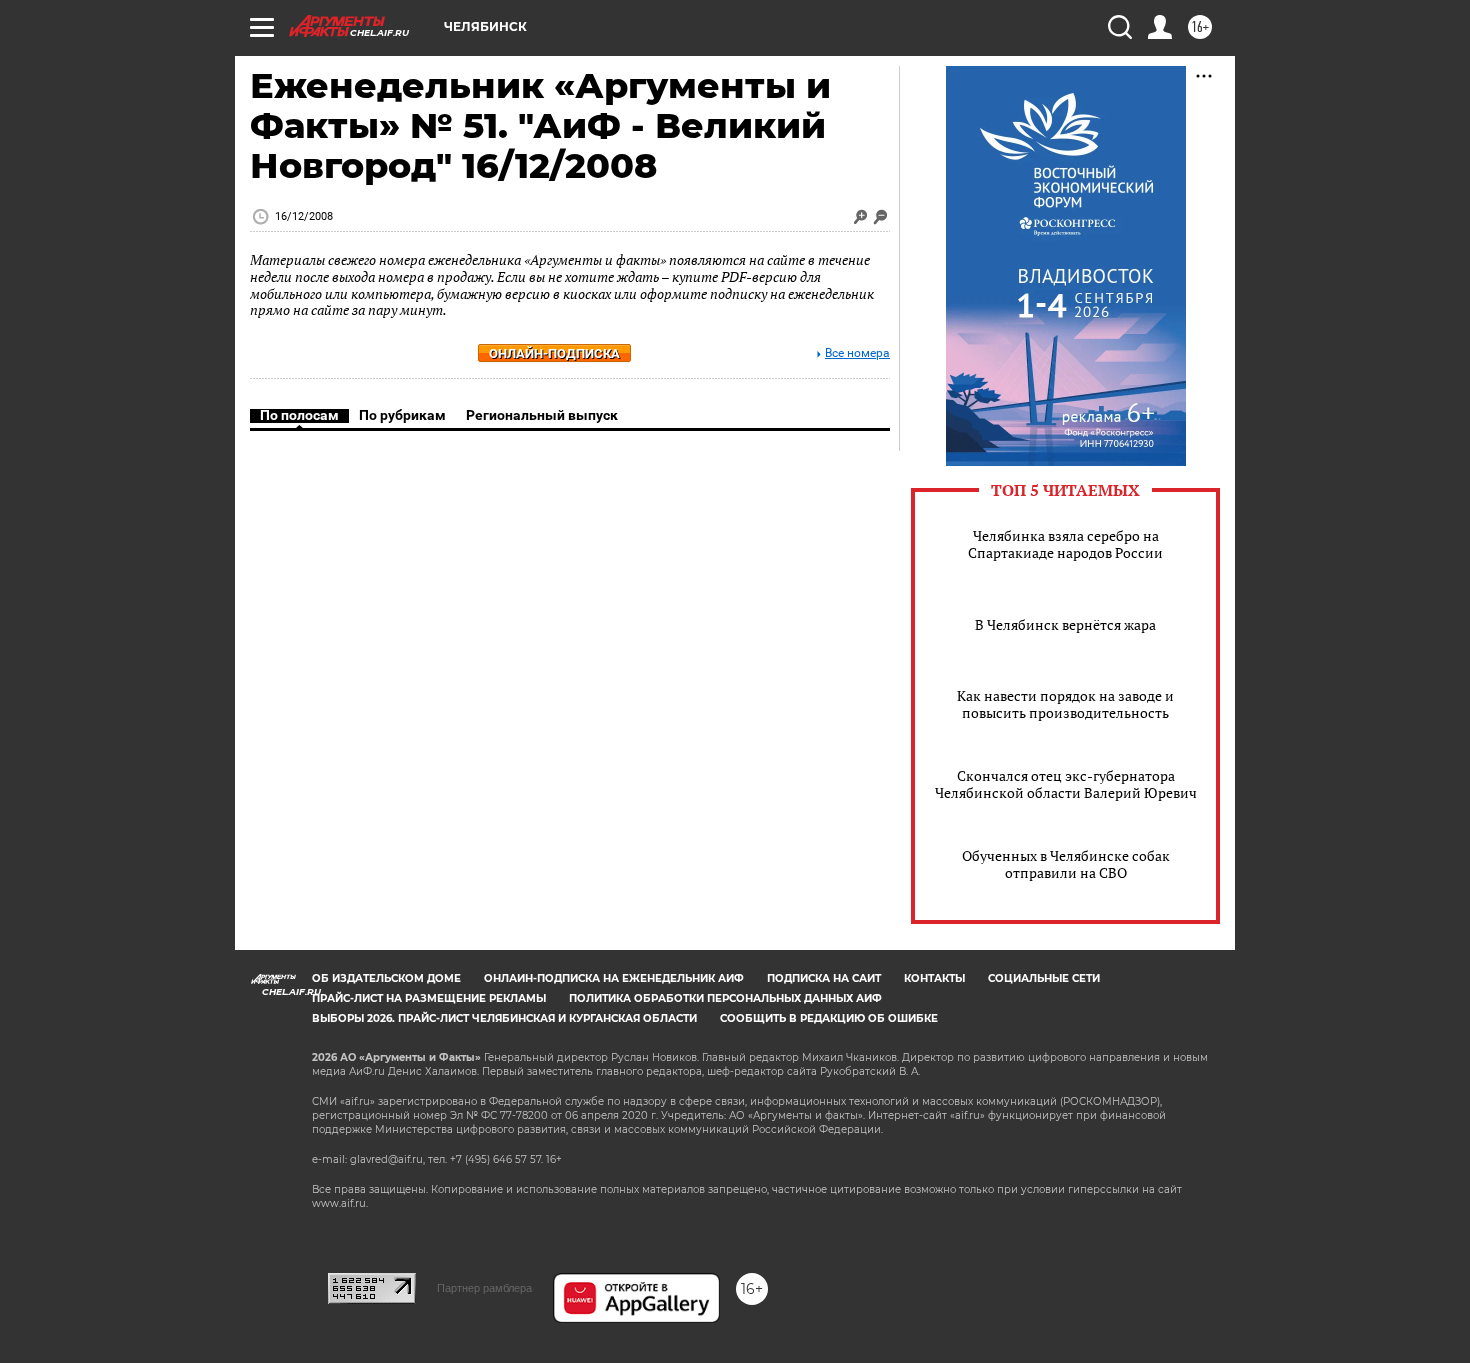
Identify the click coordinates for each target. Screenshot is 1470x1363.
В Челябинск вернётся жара (1065, 624)
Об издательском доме (386, 978)
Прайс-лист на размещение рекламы (429, 998)
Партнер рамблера (484, 1288)
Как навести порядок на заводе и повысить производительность (1065, 704)
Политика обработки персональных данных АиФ (725, 998)
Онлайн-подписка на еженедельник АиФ (614, 978)
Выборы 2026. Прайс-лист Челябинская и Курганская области (504, 1018)
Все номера (857, 353)
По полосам (299, 415)
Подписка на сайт (824, 978)
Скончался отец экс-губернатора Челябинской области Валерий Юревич (1066, 784)
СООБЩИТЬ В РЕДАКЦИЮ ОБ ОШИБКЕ (829, 1018)
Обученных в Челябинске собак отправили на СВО (1066, 864)
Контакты (934, 978)
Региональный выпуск (542, 415)
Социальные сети (1044, 978)
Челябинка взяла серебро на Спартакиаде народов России (1065, 544)
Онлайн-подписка (554, 353)
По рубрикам (402, 415)
